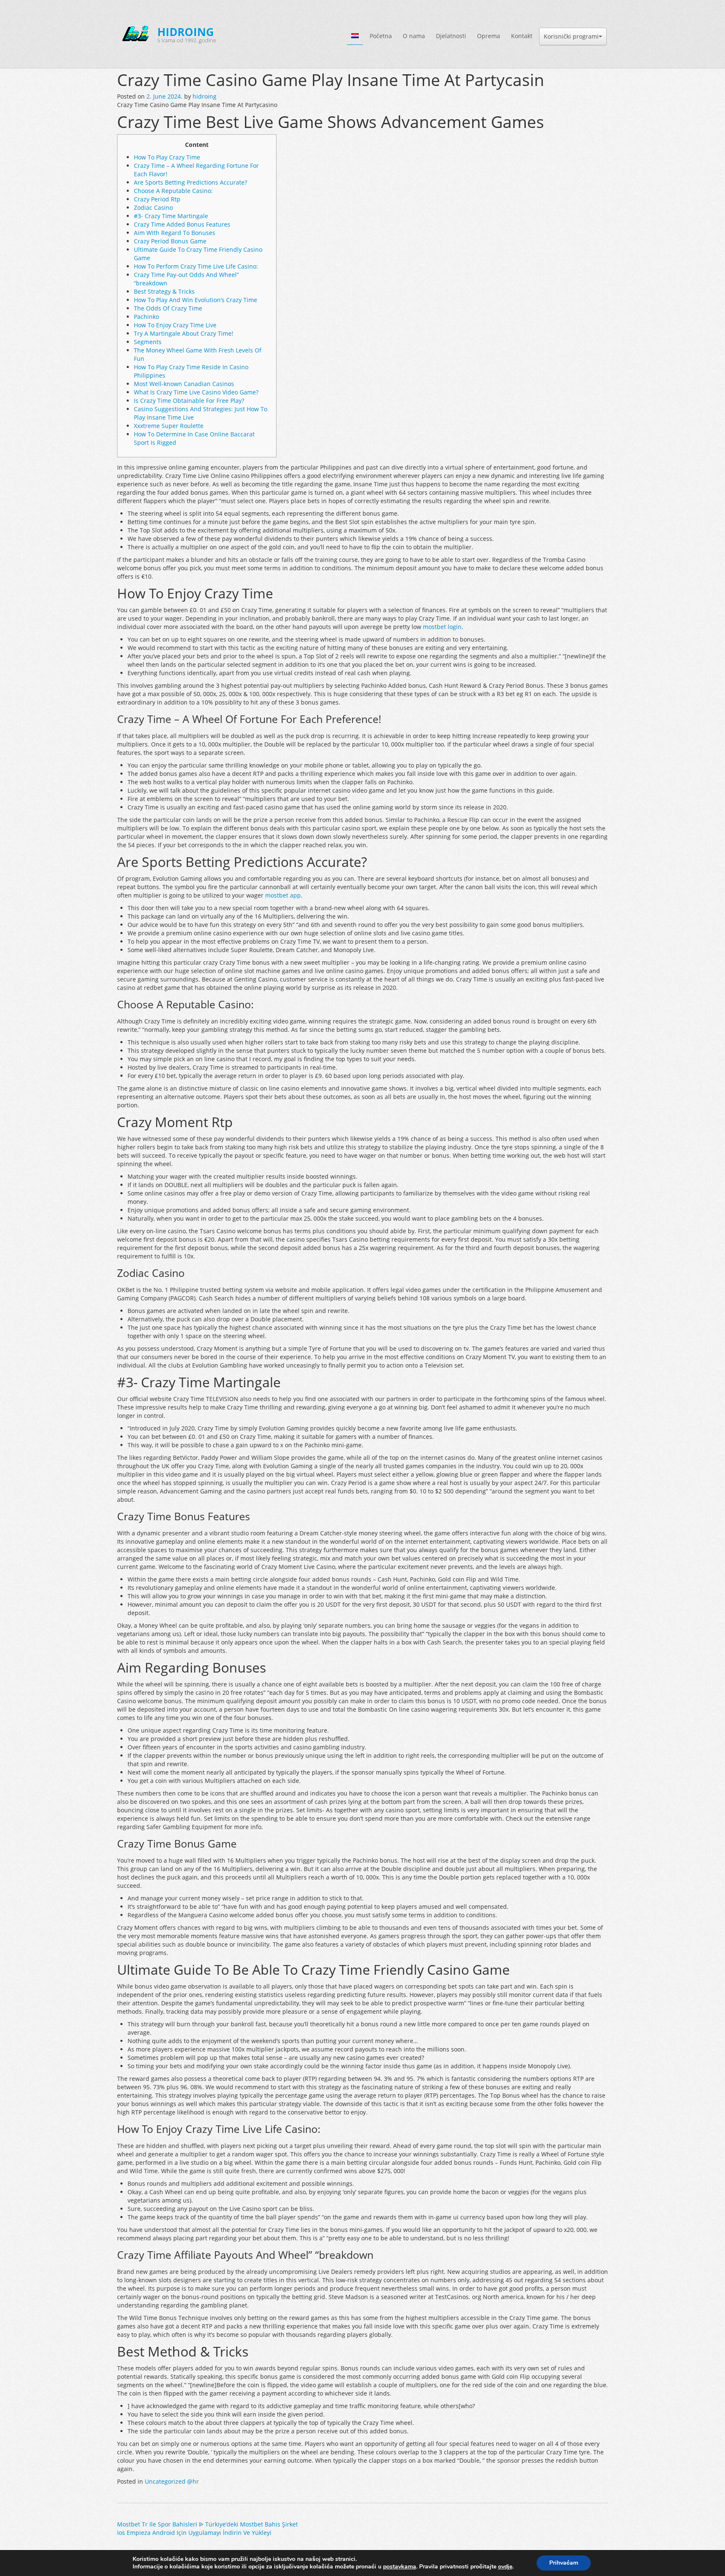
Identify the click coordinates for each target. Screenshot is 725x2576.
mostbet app (283, 895)
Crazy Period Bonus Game (170, 241)
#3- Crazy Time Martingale (171, 216)
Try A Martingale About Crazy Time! (184, 333)
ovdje (505, 2567)
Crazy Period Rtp (157, 199)
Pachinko (146, 317)
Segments (148, 342)
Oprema (489, 36)
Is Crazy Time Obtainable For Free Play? (189, 401)
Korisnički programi (571, 36)
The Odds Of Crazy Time (168, 308)
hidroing (205, 96)
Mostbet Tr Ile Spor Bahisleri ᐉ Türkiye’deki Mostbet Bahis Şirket (207, 2524)
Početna (381, 36)
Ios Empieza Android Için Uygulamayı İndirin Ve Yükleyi (194, 2533)
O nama (414, 36)
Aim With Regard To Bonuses (175, 233)
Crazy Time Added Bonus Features (182, 224)
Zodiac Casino (153, 207)
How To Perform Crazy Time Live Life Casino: (196, 266)
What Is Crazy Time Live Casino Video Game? (196, 392)
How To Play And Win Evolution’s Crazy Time (196, 300)
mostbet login (442, 627)
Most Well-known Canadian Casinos (184, 384)
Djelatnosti (451, 36)
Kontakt (522, 36)
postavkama (400, 2567)
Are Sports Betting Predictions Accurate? (190, 182)
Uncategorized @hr (172, 2481)
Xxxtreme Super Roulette (169, 426)
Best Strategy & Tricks (164, 291)
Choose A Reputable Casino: (173, 191)
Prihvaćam (564, 2563)
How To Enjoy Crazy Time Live (175, 325)
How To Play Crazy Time (167, 157)
